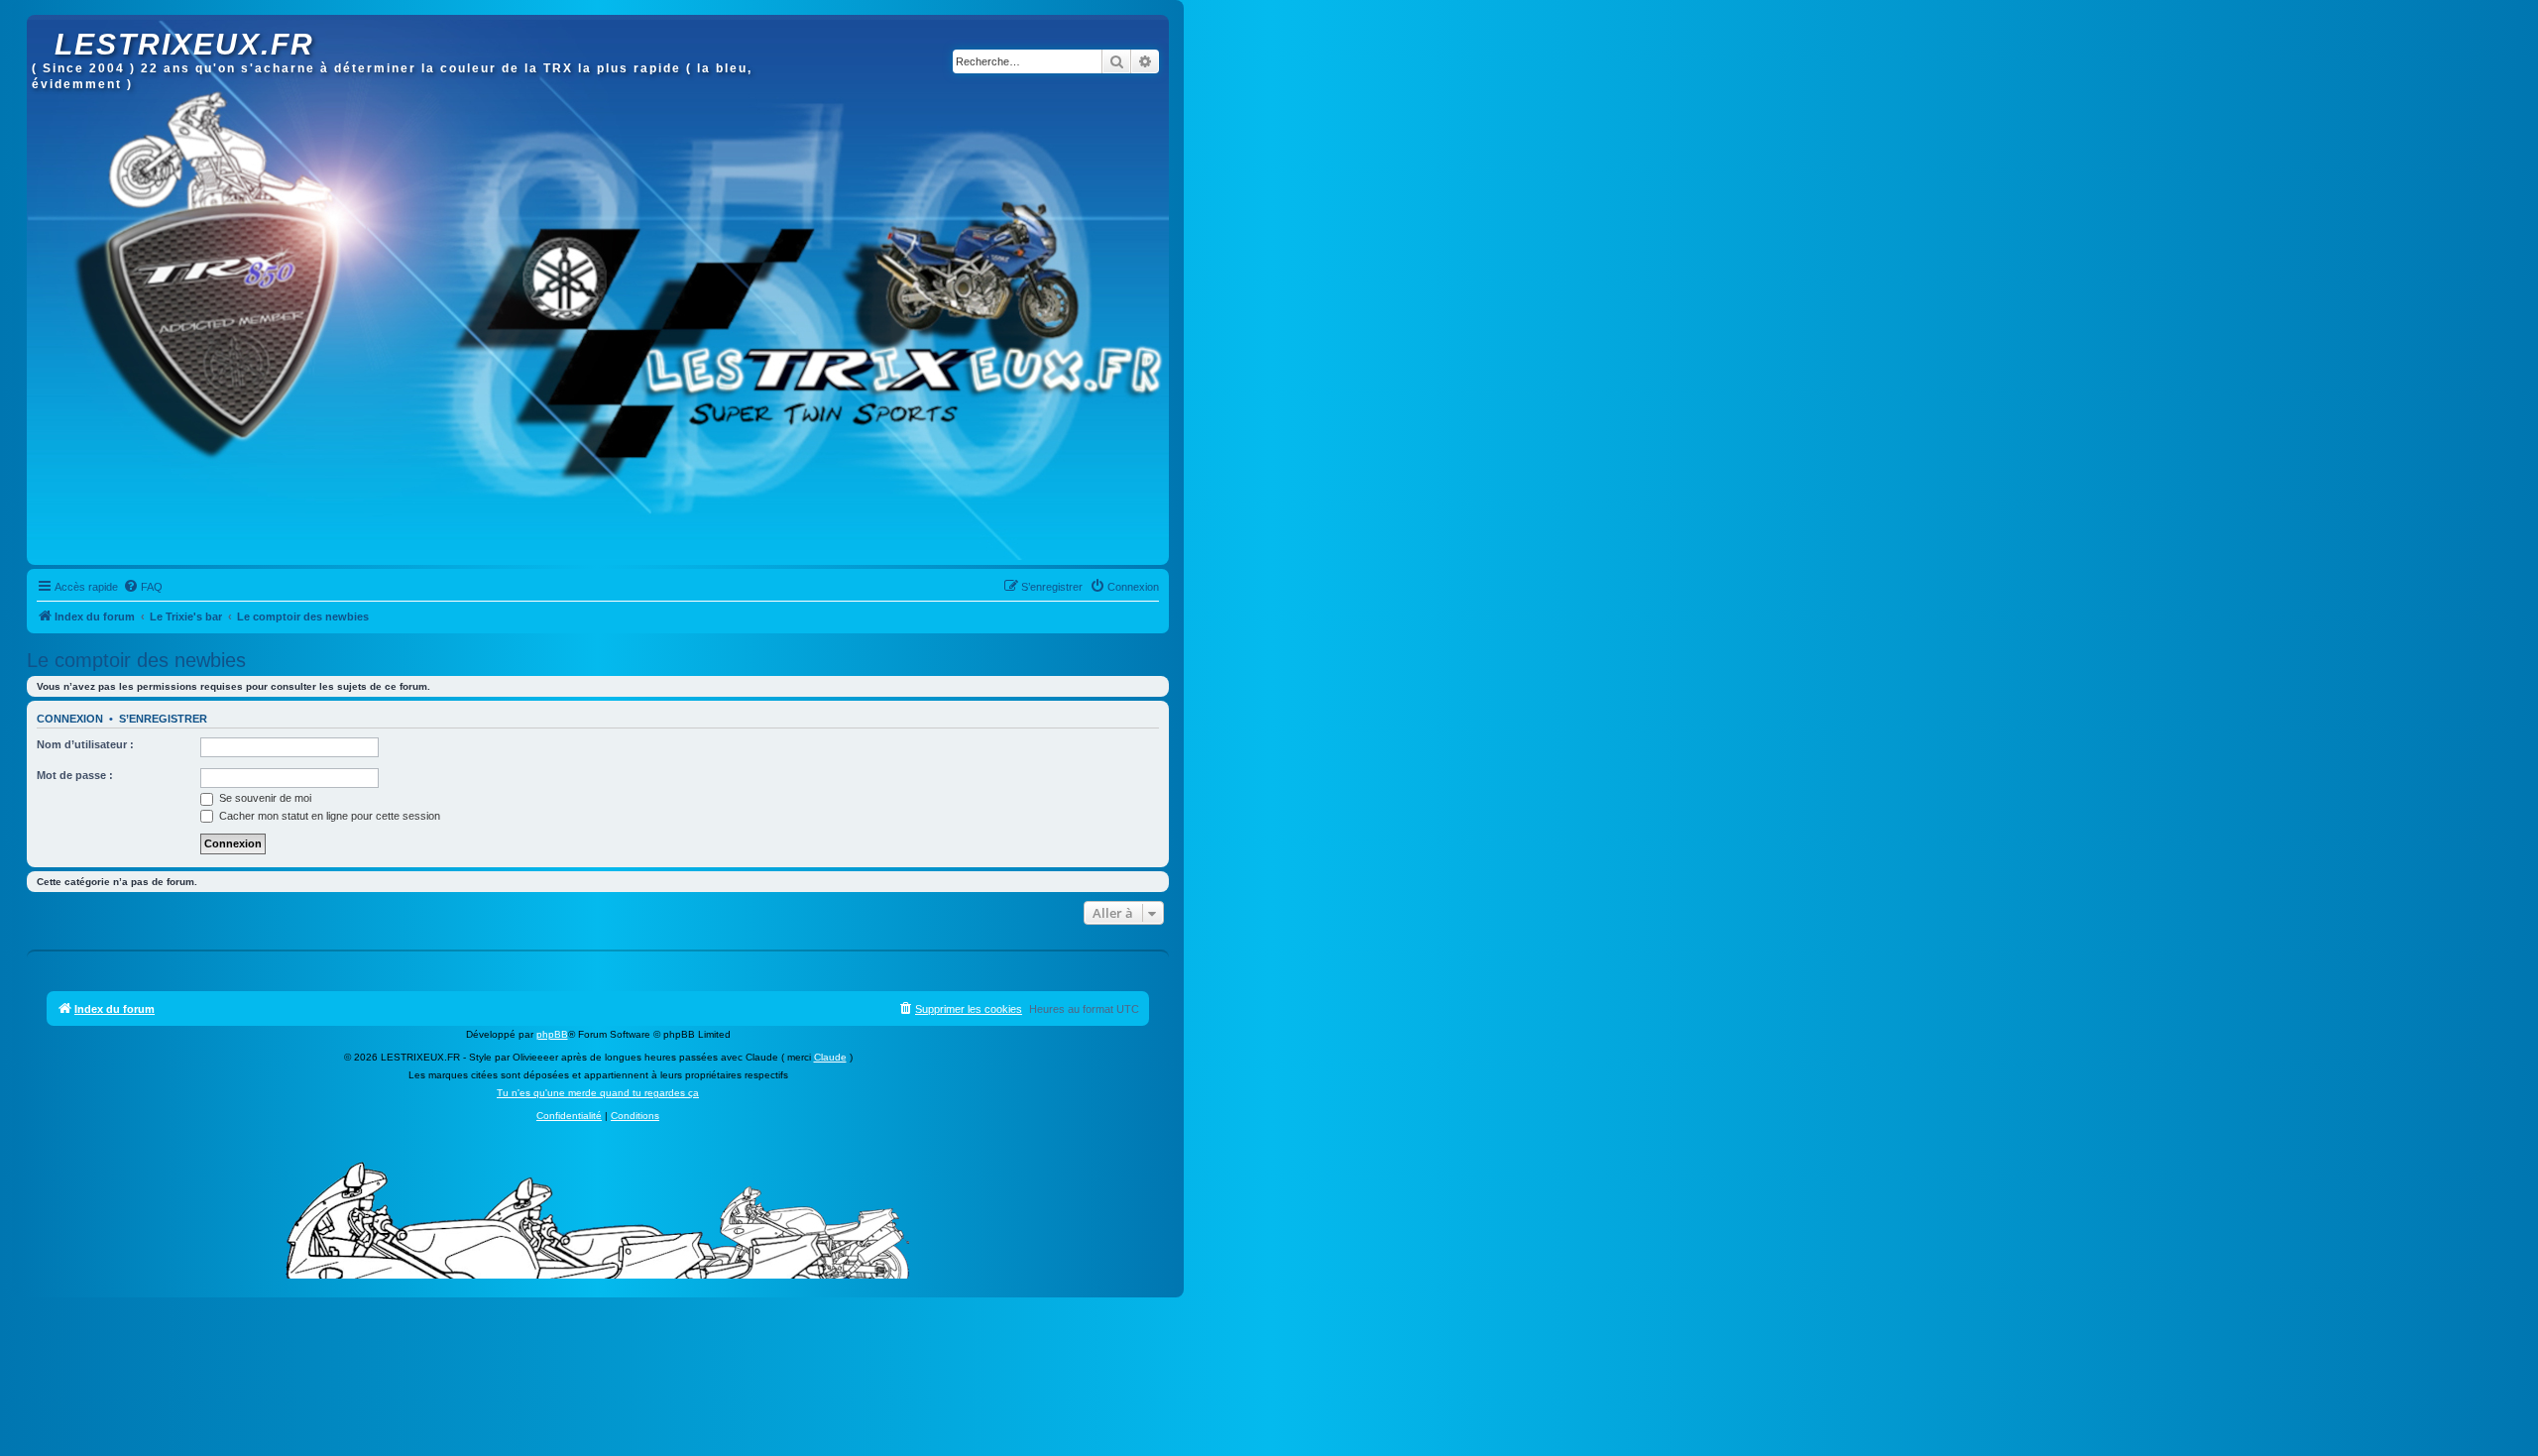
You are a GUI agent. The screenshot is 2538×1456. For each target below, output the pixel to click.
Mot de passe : (75, 775)
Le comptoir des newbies (136, 660)
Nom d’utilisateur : (85, 744)
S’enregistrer (163, 719)
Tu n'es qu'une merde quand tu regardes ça (598, 1093)
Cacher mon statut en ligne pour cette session (328, 816)
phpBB (552, 1034)
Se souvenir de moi (264, 798)
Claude (830, 1057)
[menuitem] (143, 587)
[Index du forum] (43, 25)
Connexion (70, 719)
